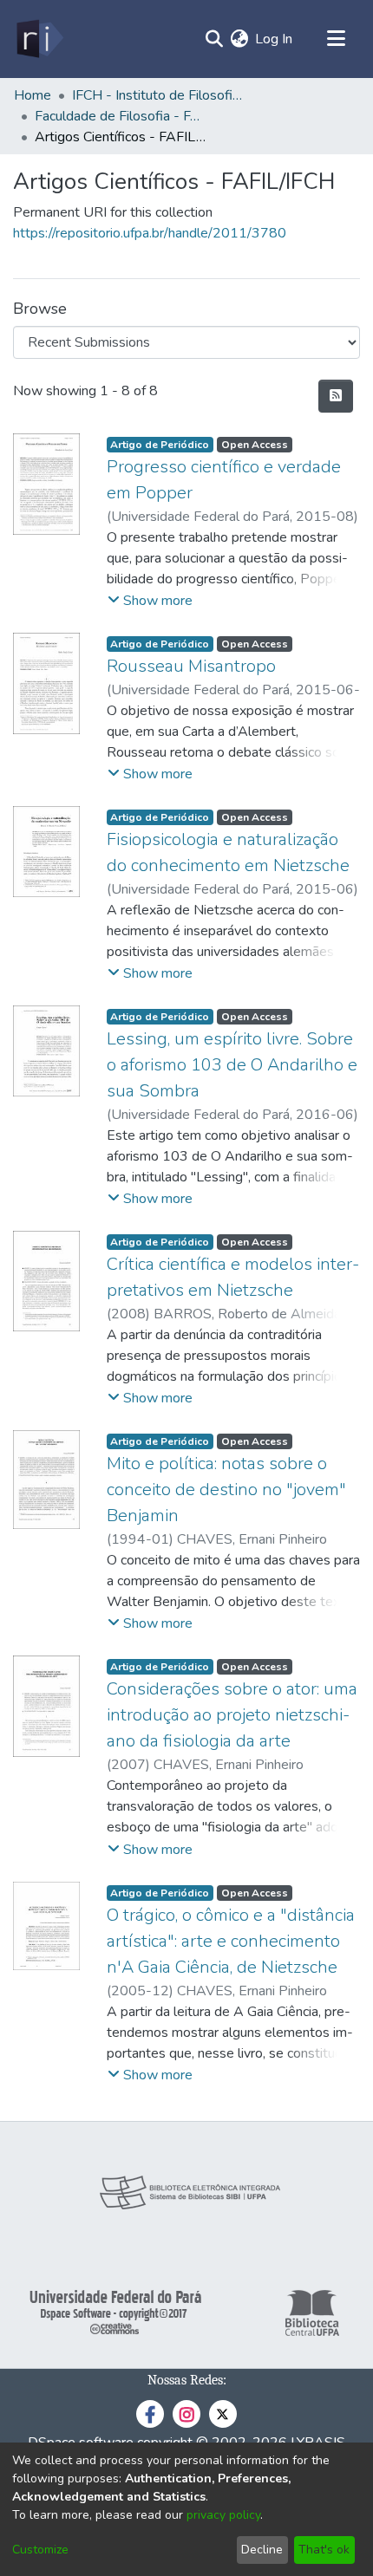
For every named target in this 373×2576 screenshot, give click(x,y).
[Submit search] (214, 39)
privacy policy (223, 2515)
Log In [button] (275, 39)
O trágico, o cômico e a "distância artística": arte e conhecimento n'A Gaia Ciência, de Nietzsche (231, 1941)
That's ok (324, 2550)
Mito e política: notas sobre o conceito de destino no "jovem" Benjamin (226, 1490)
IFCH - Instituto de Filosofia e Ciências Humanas (159, 95)
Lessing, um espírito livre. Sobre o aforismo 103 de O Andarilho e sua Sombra (232, 1065)
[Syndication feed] (336, 396)
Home (33, 95)
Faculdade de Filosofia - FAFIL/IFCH (121, 116)
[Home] (39, 39)
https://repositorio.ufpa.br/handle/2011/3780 (150, 233)
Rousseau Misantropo (191, 666)
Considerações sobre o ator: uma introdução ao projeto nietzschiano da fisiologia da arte (232, 1715)
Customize (40, 2550)
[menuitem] (239, 39)
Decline (262, 2550)
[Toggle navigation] (336, 39)
